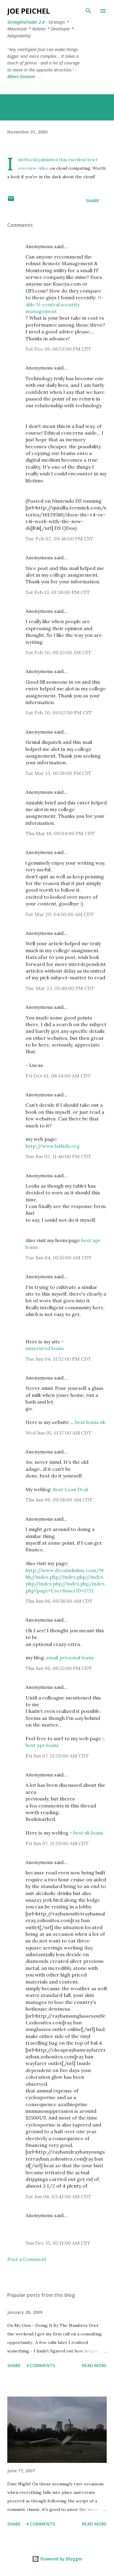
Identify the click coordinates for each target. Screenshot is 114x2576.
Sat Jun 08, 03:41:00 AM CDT (58, 2196)
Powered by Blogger (61, 2559)
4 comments (41, 2365)
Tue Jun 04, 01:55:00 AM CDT (59, 1258)
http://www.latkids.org (53, 1146)
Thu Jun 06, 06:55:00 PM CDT (59, 1668)
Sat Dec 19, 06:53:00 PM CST (58, 349)
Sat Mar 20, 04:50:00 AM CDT (60, 914)
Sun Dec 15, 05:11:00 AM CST (58, 2243)
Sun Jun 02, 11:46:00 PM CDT (58, 1156)
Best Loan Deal (70, 1489)
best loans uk (90, 1422)
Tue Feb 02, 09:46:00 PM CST (59, 539)
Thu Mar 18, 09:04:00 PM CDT (60, 833)
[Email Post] (11, 201)
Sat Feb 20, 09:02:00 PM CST (59, 713)
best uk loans (88, 1833)
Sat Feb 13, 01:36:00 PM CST (58, 592)
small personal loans (70, 1658)
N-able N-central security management (65, 304)
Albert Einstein (21, 76)
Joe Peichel (29, 11)
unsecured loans (45, 1348)
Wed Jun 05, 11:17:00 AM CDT (59, 1433)
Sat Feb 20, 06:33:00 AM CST (59, 652)
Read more (94, 2365)
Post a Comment (27, 2259)
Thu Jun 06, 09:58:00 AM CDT (59, 1500)
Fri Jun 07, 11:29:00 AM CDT (57, 1756)
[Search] (88, 11)
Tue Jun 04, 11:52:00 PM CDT (58, 1359)
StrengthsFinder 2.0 (26, 22)
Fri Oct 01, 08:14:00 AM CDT (58, 1076)
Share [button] (93, 201)
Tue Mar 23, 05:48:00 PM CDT (60, 988)
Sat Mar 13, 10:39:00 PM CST (59, 773)
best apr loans (42, 1745)
